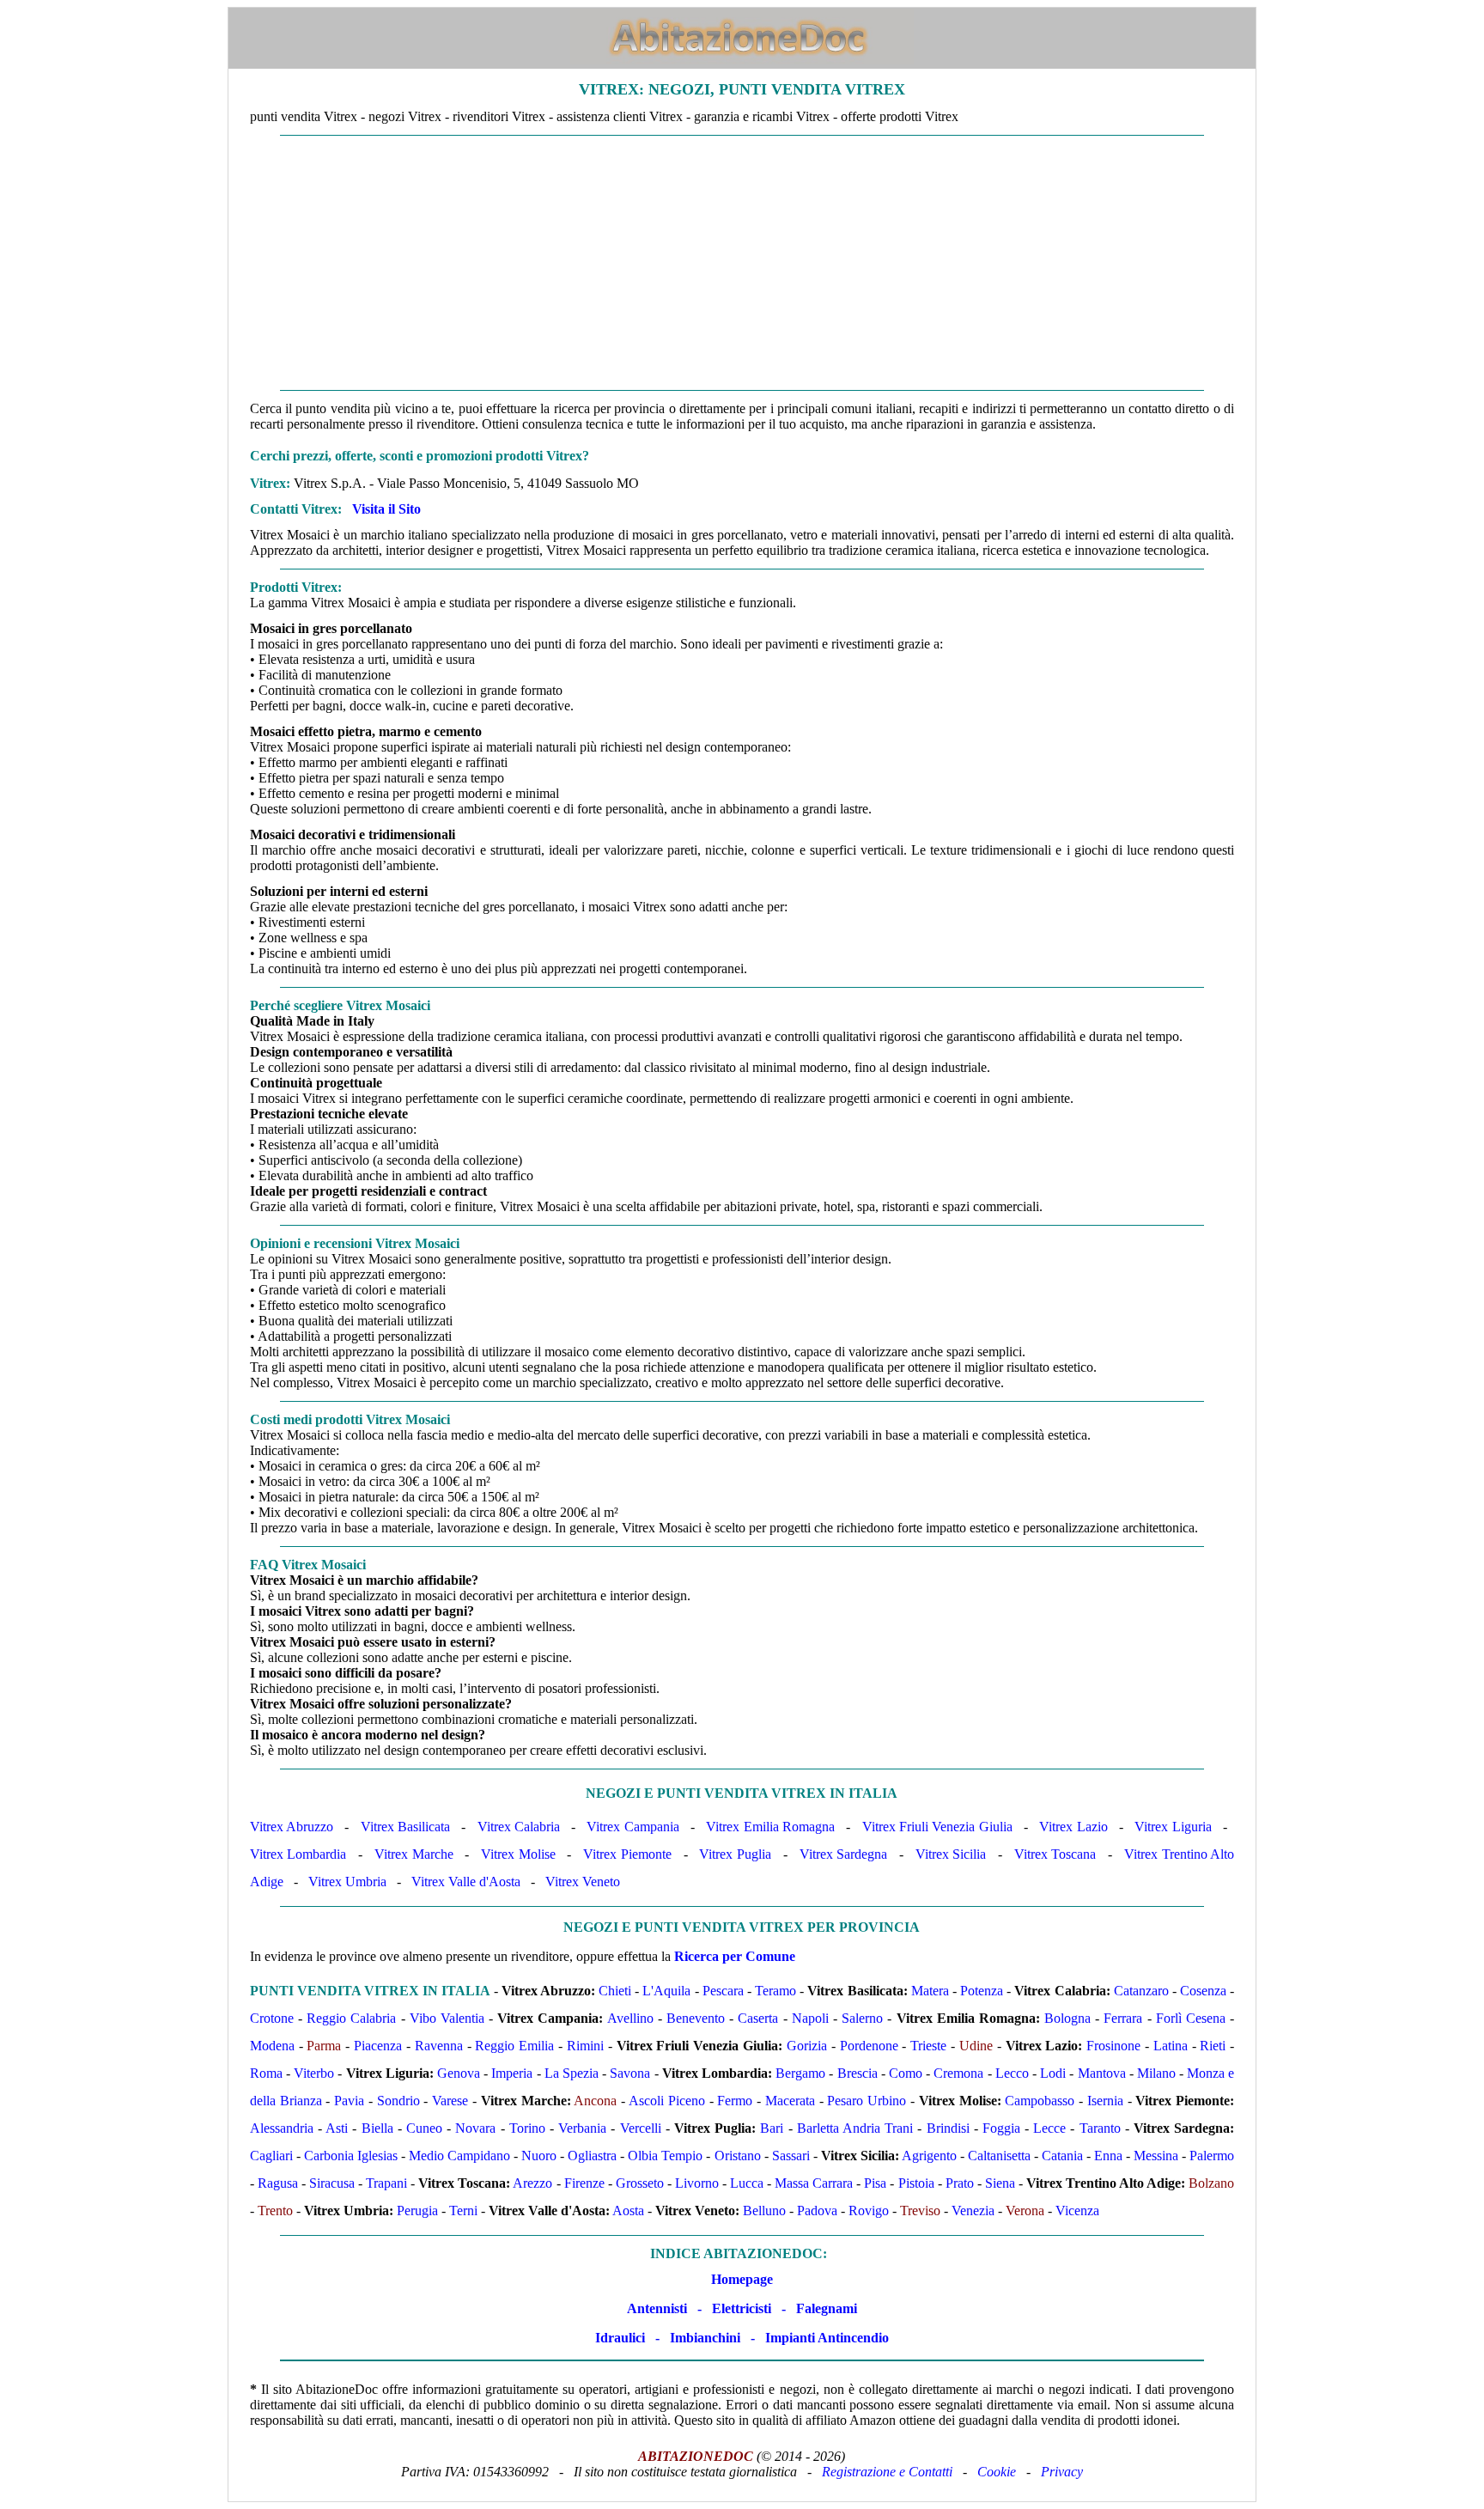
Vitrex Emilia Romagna (770, 1827)
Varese (450, 2101)
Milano (1156, 2073)
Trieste (928, 2046)
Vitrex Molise (518, 1854)
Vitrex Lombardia (298, 1854)
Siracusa (332, 2183)
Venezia (973, 2211)
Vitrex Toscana (1055, 1854)
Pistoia (916, 2183)
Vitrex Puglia (735, 1854)
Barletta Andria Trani (855, 2128)
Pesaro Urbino (867, 2101)
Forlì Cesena (1191, 2018)
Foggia (1001, 2128)
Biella (377, 2128)
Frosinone (1113, 2046)
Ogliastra (592, 2156)
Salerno (862, 2018)
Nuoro (539, 2156)
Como (906, 2073)
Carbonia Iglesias (351, 2156)
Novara (475, 2128)
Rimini (585, 2046)
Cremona (958, 2073)
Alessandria (282, 2128)
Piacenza (378, 2046)
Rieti (1213, 2046)
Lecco (1012, 2073)
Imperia (512, 2073)
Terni (463, 2211)
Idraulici (620, 2338)
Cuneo (424, 2128)
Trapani (386, 2183)
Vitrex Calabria (519, 1827)
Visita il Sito (386, 509)
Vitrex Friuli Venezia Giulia (937, 1827)
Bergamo (800, 2073)
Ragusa (278, 2183)
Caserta (758, 2018)
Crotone (272, 2018)
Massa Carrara (814, 2183)
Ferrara (1123, 2018)
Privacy (1062, 2472)
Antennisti (657, 2308)
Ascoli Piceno (667, 2101)
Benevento (696, 2018)
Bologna (1067, 2018)
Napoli (810, 2018)
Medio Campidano (459, 2156)
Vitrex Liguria (1173, 1827)
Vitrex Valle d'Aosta (466, 1882)
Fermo (735, 2101)
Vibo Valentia (447, 2018)
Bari (772, 2128)
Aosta (628, 2211)
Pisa (875, 2183)
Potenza (982, 1991)
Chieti (615, 1991)
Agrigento (929, 2156)
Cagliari (271, 2156)
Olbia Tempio (665, 2156)
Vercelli (641, 2128)
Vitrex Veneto (583, 1882)
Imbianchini (705, 2338)
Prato (960, 2183)
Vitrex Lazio (1073, 1827)
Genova (459, 2073)
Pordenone (869, 2046)
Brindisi (948, 2128)
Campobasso (1040, 2101)
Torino (527, 2128)
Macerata (790, 2101)
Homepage (742, 2279)
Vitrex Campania (633, 1827)
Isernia (1105, 2101)
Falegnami (827, 2308)
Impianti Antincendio (827, 2338)
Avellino (630, 2018)
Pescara (723, 1991)
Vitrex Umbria (347, 1882)
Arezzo (532, 2183)
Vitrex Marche (414, 1854)
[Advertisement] (742, 263)
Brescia (858, 2073)
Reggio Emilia (514, 2046)
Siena (1000, 2183)
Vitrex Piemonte (627, 1854)
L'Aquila (666, 1991)
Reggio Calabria (351, 2018)
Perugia (417, 2211)
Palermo (1212, 2156)
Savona (630, 2073)
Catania (1062, 2156)
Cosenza (1203, 1991)
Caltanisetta (999, 2156)
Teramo (775, 1991)
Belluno (764, 2211)
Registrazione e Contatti (887, 2472)
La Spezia (572, 2073)
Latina (1171, 2046)
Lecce (1049, 2128)
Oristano (738, 2156)
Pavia (349, 2101)
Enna (1108, 2156)
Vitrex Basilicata (405, 1827)
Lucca (747, 2183)
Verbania (582, 2128)
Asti (337, 2128)
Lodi (1053, 2073)
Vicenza (1077, 2211)
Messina (1156, 2156)
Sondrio (398, 2101)
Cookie (997, 2472)
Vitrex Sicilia (951, 1854)
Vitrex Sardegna (844, 1854)
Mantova (1102, 2073)
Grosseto (640, 2183)
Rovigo (869, 2211)
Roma (266, 2073)
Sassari (791, 2156)
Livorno (697, 2183)
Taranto (1100, 2128)
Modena (272, 2046)
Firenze (584, 2183)
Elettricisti (742, 2308)
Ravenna (439, 2046)
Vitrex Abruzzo (292, 1827)
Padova (817, 2211)
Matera (930, 1991)
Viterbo (314, 2073)
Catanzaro (1141, 1991)
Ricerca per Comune (735, 1956)
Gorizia (807, 2046)
